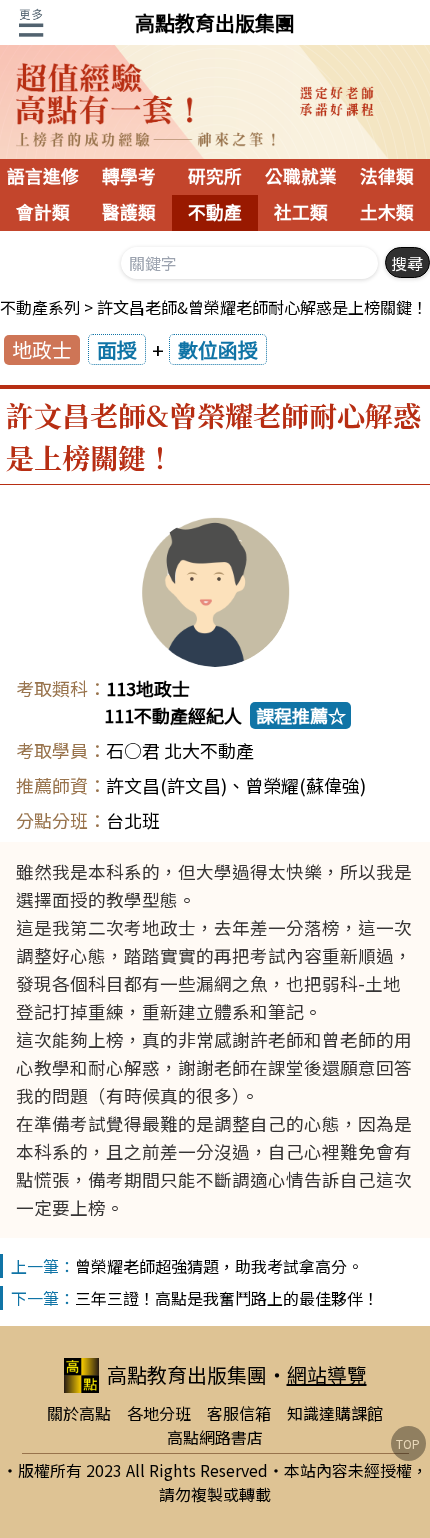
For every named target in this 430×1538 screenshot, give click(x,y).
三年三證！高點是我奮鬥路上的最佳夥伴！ (227, 1298)
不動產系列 (40, 307)
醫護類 (129, 213)
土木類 (387, 213)
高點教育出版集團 (215, 22)
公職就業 (301, 177)
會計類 (43, 213)
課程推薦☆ (301, 715)
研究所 (215, 177)
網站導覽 (327, 1374)
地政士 (42, 349)
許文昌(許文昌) (166, 785)
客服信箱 (239, 1413)
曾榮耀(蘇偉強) (305, 785)
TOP (408, 1443)
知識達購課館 (335, 1413)
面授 (117, 349)
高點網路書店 (215, 1437)
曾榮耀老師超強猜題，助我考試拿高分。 (219, 1266)
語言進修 (43, 177)
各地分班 (159, 1413)
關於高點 (79, 1413)
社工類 (301, 213)
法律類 (387, 177)
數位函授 (218, 349)
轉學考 (129, 177)
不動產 (215, 213)
